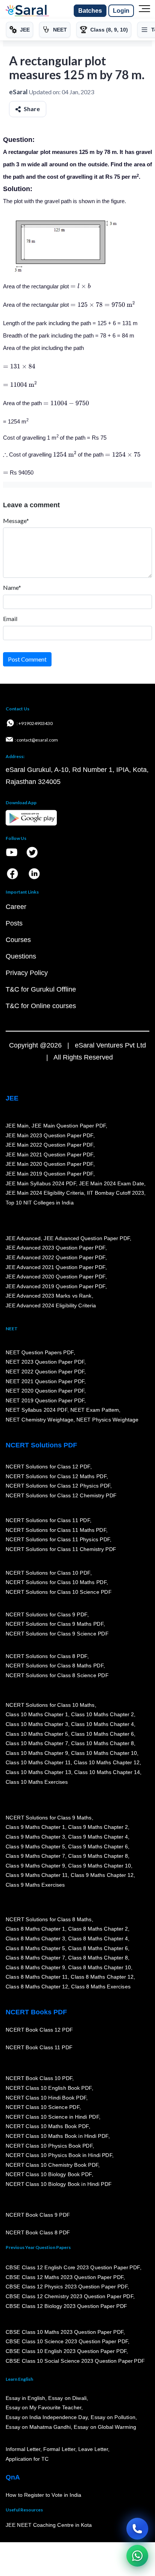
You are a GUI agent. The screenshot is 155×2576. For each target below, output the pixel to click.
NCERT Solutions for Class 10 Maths (50, 1705)
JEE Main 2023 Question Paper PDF (49, 1135)
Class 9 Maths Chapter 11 (37, 1875)
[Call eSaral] (137, 2529)
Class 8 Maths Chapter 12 (102, 1977)
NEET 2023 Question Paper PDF (45, 1362)
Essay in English (26, 2398)
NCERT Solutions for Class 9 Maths (49, 1818)
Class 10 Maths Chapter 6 (102, 1734)
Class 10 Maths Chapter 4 (102, 1724)
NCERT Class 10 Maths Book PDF (47, 2127)
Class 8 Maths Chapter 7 (35, 1958)
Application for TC (27, 2459)
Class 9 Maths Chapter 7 (35, 1856)
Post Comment (27, 659)
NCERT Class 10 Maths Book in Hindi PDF (57, 2136)
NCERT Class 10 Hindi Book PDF (46, 2098)
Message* (16, 521)
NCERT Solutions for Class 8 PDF (46, 1656)
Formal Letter (59, 2449)
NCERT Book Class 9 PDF (38, 2215)
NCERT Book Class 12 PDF (39, 2030)
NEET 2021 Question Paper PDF (45, 1381)
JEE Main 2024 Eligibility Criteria (45, 1193)
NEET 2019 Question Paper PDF (45, 1400)
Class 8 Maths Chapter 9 (35, 1967)
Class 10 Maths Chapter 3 (37, 1724)
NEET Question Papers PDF (40, 1352)
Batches (90, 11)
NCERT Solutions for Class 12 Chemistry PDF (61, 1495)
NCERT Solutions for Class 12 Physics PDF (58, 1486)
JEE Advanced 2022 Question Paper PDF (55, 1257)
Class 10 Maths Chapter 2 (102, 1715)
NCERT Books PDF (36, 2012)
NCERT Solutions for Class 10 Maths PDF (56, 1583)
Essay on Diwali (68, 2398)
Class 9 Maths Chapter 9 (35, 1866)
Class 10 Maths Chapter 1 (37, 1715)
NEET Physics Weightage (107, 1420)
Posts (14, 923)
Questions (21, 956)
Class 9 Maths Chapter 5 (35, 1846)
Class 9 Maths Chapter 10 (99, 1866)
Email (10, 619)
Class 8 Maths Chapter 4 (98, 1938)
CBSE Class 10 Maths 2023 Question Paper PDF (65, 2332)
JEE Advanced (23, 1238)
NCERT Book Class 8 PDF (38, 2233)
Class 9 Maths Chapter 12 (102, 1875)
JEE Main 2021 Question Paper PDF (49, 1155)
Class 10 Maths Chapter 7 (37, 1744)
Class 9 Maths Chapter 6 (98, 1846)
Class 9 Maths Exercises (35, 1885)
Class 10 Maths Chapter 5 (37, 1734)
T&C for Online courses (41, 1006)
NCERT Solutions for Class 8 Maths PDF (55, 1666)
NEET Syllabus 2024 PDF (36, 1410)
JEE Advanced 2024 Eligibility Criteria (51, 1305)
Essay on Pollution (113, 2417)
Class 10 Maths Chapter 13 (38, 1772)
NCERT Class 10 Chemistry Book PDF (52, 2165)
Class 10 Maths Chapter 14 (107, 1772)
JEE (12, 1098)
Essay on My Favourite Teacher (43, 2408)
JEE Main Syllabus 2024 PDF (41, 1183)
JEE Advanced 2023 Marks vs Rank (49, 1296)
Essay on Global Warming (105, 2427)
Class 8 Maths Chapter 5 (35, 1948)
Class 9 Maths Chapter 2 (98, 1827)
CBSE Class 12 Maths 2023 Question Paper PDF (65, 2277)
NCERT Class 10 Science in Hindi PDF (52, 2117)
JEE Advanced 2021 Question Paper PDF (55, 1267)
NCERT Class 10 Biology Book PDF (49, 2175)
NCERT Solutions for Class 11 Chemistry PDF (61, 1549)
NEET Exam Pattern (95, 1410)
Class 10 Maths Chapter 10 (104, 1753)
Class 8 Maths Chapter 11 (37, 1977)
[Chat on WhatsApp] (137, 2556)
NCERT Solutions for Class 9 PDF (46, 1614)
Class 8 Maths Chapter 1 (35, 1929)
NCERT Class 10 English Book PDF (49, 2088)
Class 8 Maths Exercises (101, 1987)
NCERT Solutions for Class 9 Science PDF (57, 1634)
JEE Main (17, 1126)
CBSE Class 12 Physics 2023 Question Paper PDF (67, 2287)
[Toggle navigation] (144, 11)
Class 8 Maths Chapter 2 (98, 1929)
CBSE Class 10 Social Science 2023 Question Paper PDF (75, 2361)
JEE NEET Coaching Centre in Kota (49, 2525)
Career (16, 907)
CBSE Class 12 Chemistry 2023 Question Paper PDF (69, 2296)
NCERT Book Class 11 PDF (39, 2048)
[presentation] (81, 286)
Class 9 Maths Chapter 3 (35, 1837)
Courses (18, 940)
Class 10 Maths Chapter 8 (102, 1744)
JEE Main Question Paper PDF (69, 1126)
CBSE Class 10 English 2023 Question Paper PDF (66, 2351)
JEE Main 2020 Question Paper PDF (49, 1164)
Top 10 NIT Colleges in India (40, 1203)
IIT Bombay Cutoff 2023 (115, 1193)
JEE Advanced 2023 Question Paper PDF (55, 1248)
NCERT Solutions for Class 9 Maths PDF (55, 1624)
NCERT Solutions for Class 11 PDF (48, 1520)
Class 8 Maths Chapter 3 (35, 1938)
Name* (12, 587)
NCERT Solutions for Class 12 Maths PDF (56, 1476)
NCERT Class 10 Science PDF (43, 2107)
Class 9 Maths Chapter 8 (98, 1856)
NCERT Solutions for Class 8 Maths (49, 1919)
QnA (13, 2477)
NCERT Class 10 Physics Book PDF (49, 2146)
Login (121, 11)
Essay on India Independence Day (47, 2417)
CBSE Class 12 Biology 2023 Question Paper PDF (66, 2306)
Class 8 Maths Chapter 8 (98, 1958)
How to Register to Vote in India (44, 2495)
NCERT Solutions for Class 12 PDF (48, 1467)
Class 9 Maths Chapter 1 (35, 1827)
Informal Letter (23, 2449)
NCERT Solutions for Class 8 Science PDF (57, 1675)
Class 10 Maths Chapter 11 (38, 1763)
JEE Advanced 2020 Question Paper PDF (55, 1277)
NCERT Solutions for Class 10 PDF (48, 1573)
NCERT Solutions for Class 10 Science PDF (59, 1592)
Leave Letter (93, 2449)
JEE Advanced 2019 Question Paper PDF (55, 1286)
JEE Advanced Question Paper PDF (87, 1238)
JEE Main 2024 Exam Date (112, 1183)
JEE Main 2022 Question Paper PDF (49, 1145)
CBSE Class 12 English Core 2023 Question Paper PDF (73, 2267)
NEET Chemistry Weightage (40, 1420)
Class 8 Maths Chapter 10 (99, 1967)
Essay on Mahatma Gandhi (38, 2427)
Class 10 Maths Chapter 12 (107, 1763)
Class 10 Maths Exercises (37, 1782)
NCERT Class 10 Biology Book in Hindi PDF (59, 2184)
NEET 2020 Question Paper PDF (45, 1391)
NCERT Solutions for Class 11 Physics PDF (58, 1539)
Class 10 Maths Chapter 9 (37, 1753)
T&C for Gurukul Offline (41, 989)
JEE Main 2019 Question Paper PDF (49, 1174)
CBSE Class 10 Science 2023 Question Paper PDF (67, 2342)
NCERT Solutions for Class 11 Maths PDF (56, 1530)
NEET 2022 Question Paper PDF (45, 1372)
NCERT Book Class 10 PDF (39, 2079)
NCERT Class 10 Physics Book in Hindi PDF (59, 2155)
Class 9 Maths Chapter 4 (98, 1837)
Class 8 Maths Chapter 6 (98, 1948)
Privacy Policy (27, 973)
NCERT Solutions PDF (41, 1445)
